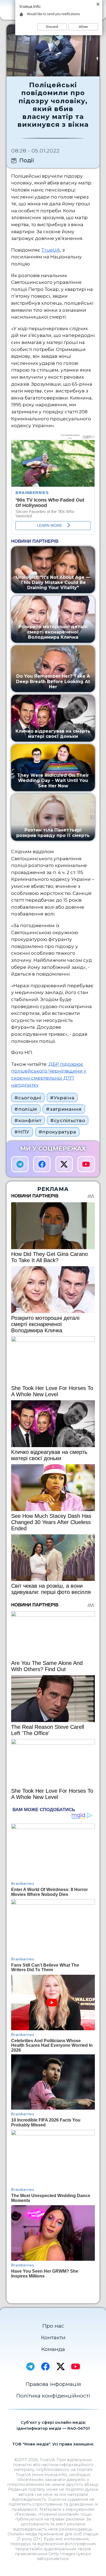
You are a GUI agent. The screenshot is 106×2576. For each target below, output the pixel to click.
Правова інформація (53, 2384)
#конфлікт (28, 1120)
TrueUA (51, 250)
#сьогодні (28, 1098)
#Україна (62, 1098)
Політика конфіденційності (53, 2396)
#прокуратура (57, 1132)
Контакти (53, 2337)
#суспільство (68, 1120)
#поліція (26, 1109)
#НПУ (22, 1132)
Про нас (53, 2326)
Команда (53, 2349)
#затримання (64, 1109)
